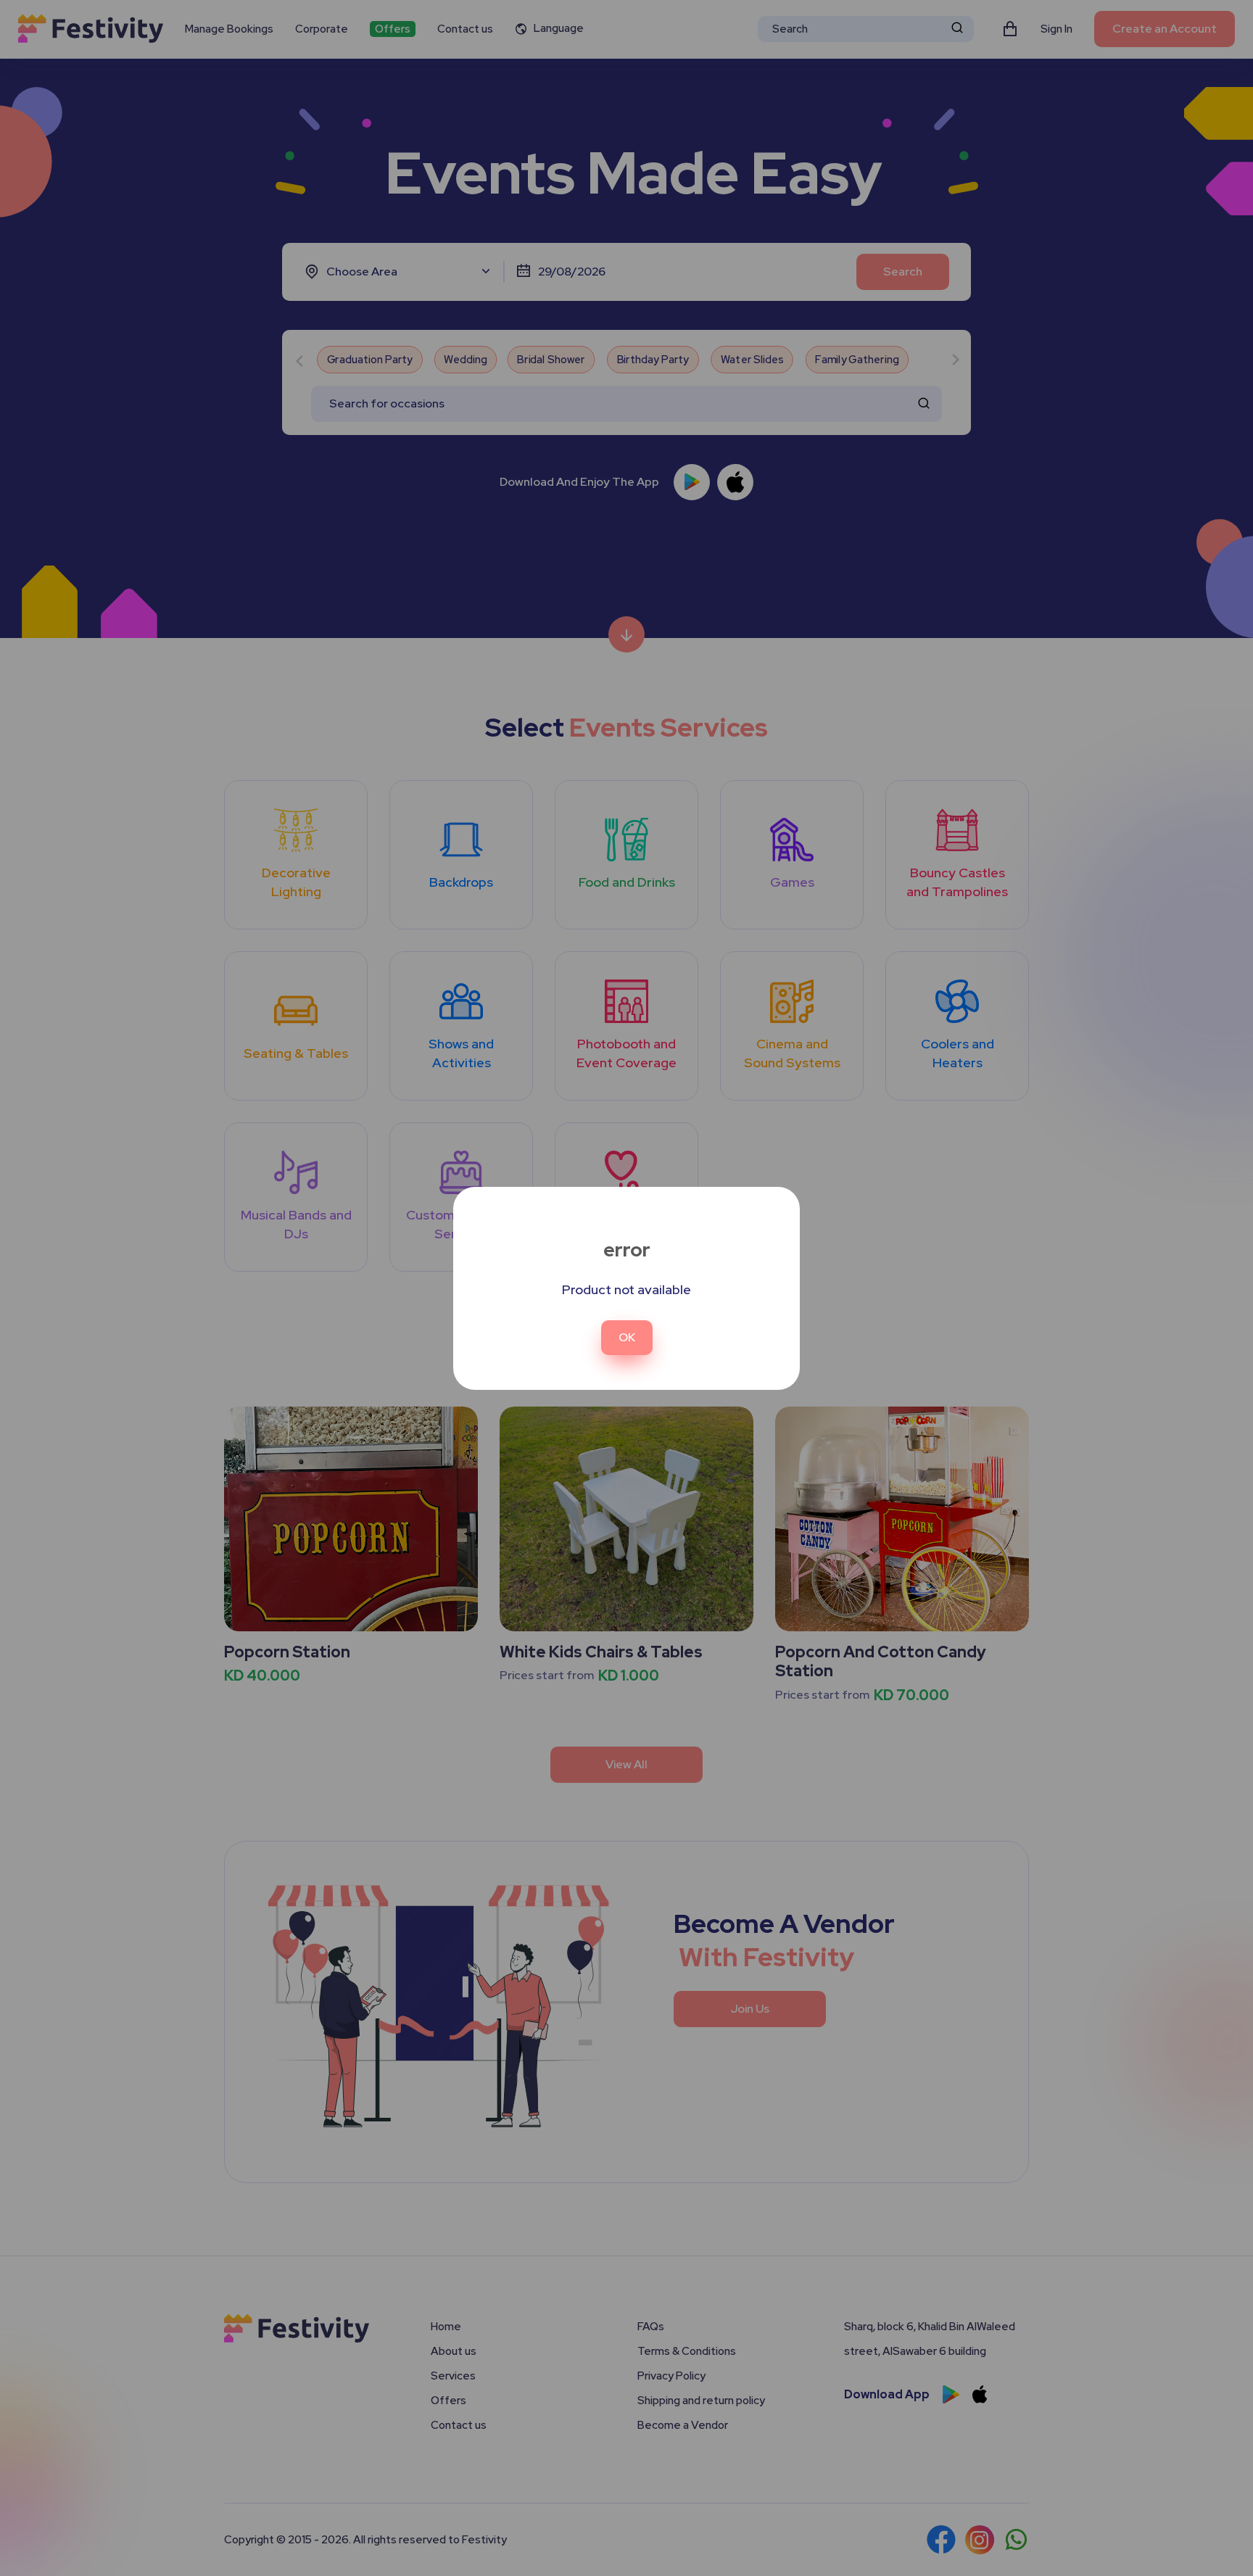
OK (627, 1337)
